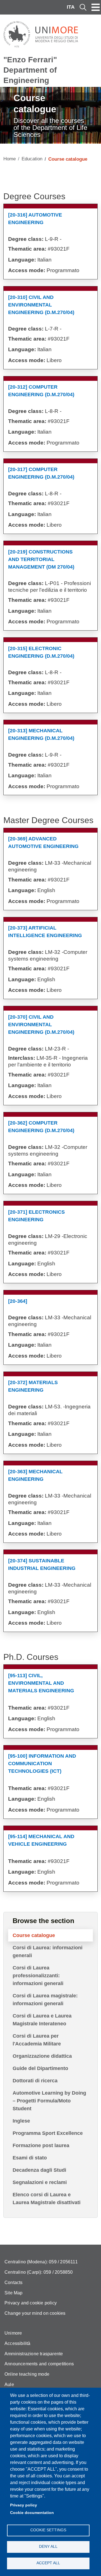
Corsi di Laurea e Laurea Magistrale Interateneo (42, 2020)
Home (10, 159)
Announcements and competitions (39, 2364)
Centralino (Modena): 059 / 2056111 (41, 2262)
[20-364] (18, 1301)
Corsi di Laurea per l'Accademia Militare (37, 2040)
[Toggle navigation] (96, 7)
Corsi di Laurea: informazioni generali (48, 1952)
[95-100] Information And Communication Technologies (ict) (42, 1764)
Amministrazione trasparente (34, 2354)
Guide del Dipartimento (40, 2068)
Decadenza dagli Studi (39, 2170)
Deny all (48, 2547)
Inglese (21, 2121)
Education (32, 159)
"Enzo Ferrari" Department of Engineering (30, 70)
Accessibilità (18, 2343)
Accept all (48, 2563)
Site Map (14, 2293)
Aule (9, 2384)
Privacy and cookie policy (31, 2303)
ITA (71, 7)
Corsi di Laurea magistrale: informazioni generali (45, 2000)
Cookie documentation (32, 2513)
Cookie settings (48, 2530)
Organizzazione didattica (42, 2056)
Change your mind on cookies (35, 2313)
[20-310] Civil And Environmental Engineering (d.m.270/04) (41, 305)
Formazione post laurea (41, 2145)
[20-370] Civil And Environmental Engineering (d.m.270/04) (41, 1025)
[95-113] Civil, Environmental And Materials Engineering (41, 1683)
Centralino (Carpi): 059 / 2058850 (39, 2272)
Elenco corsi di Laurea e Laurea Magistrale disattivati (47, 2199)
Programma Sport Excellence (48, 2133)
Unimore (13, 2333)
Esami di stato (30, 2158)
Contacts (14, 2282)
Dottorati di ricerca (35, 2081)
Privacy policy (24, 2505)
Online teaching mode (27, 2374)
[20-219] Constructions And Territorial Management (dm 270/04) (41, 559)
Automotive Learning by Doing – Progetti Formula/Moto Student (49, 2101)
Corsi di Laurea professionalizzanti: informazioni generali (38, 1976)
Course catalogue (34, 1935)
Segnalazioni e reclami (40, 2182)
